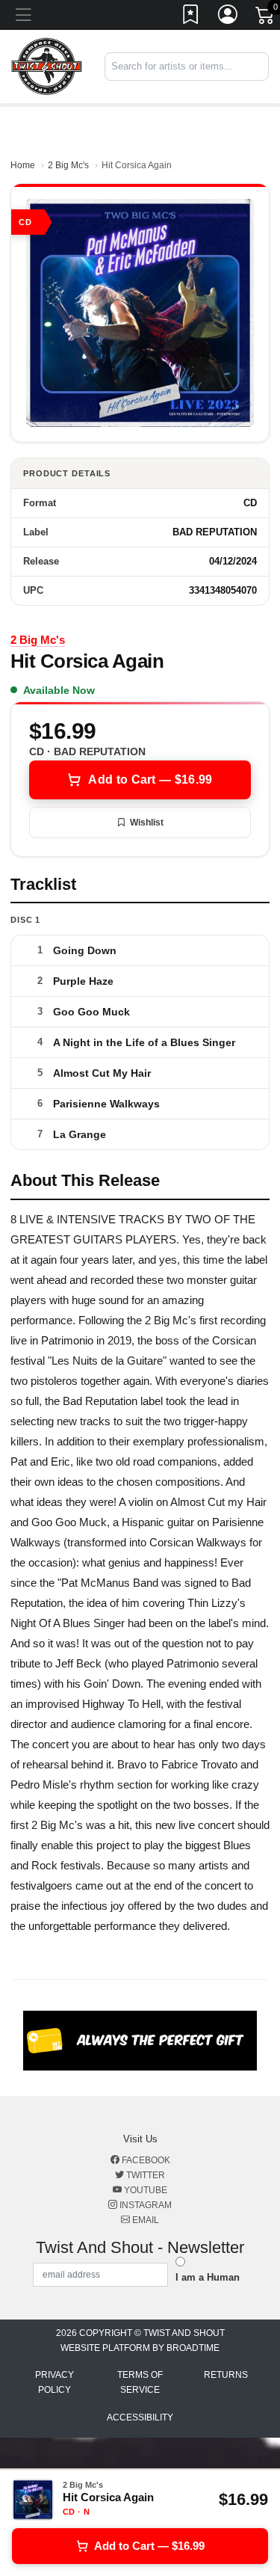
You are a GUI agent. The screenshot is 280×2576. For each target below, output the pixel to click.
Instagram (144, 2205)
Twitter (144, 2175)
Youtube (144, 2190)
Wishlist (147, 823)
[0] (266, 18)
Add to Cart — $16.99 (150, 780)
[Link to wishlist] (191, 17)
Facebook (145, 2160)
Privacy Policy (55, 2382)
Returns (226, 2375)
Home (23, 165)
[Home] (47, 66)
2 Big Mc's (68, 165)
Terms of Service (140, 2382)
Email (144, 2220)
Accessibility (140, 2417)
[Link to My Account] (228, 17)
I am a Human (208, 2277)
